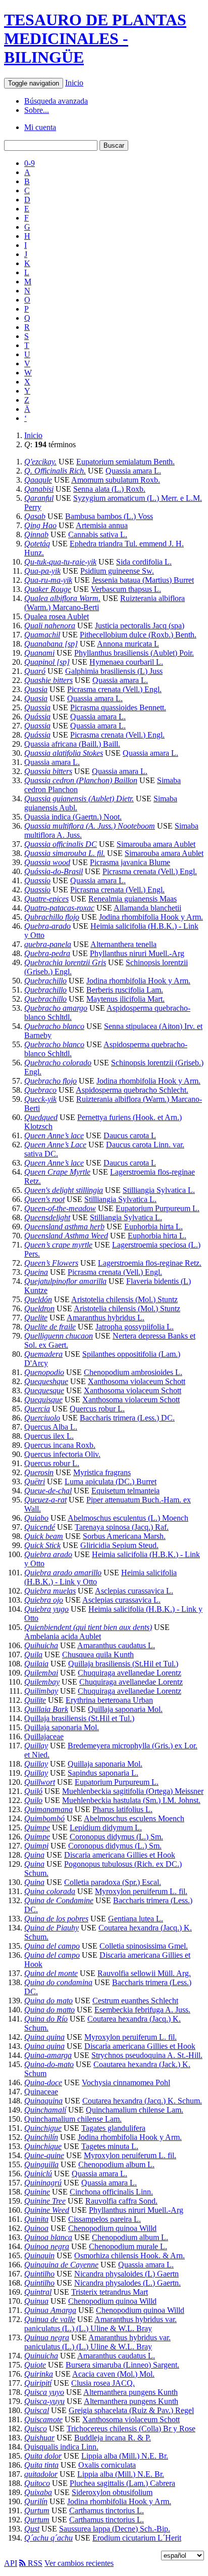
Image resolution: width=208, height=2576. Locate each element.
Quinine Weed (47, 2210)
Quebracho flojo (50, 1081)
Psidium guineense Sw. (117, 571)
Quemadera (43, 1354)
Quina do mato (48, 2001)
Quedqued (41, 1117)
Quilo (33, 1800)
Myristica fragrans (102, 1472)
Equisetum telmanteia (125, 1491)
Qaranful (39, 498)
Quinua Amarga (50, 2310)
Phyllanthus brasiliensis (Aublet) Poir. (134, 653)
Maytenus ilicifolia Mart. (125, 999)
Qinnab (36, 534)
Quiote (35, 2365)
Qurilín (36, 2501)
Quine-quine (44, 2155)
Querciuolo (42, 1418)
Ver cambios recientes (79, 2563)
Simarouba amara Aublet (156, 844)
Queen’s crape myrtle (58, 1245)
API (11, 2563)
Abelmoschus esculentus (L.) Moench (128, 1518)
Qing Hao (40, 525)
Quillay (36, 1746)
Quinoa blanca (48, 2237)
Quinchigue (43, 2128)
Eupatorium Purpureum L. (158, 1208)
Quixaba (38, 2492)
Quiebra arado (48, 1554)
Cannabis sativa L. (98, 534)
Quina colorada (50, 1891)
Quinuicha (41, 2356)
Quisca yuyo (44, 2392)
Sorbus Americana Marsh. (124, 1536)
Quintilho (39, 2274)
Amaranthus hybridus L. (106, 1318)
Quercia (37, 1409)
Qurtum (37, 2510)
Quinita (36, 2219)
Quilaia (36, 1664)
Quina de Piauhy (51, 1928)
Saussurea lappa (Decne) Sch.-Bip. (115, 2529)
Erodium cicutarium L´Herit (137, 2538)
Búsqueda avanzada (56, 101)
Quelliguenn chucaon (59, 1336)
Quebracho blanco (54, 1026)
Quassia (37, 707)
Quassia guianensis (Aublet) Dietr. (79, 799)
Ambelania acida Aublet (63, 1636)
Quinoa (36, 2228)
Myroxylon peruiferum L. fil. (141, 1891)
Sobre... (37, 110)
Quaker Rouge (48, 589)
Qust (32, 2529)
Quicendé (40, 1527)
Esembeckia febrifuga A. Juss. (142, 2010)
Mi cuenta (40, 127)
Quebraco (40, 1090)
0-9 (30, 163)
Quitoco (37, 2483)
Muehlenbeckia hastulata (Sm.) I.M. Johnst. (131, 1800)
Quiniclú (38, 2174)
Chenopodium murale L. (128, 2246)
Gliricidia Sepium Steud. (119, 1545)
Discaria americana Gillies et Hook (120, 1855)
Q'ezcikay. (40, 462)
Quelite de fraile (50, 1327)
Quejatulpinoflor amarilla (65, 1281)
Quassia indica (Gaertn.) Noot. (73, 817)
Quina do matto (49, 2010)
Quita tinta (41, 2465)
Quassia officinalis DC (61, 844)
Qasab (35, 516)
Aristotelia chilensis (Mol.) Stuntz (124, 1299)
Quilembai (41, 1673)
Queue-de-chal (48, 1491)
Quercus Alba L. (51, 1427)
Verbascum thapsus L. (126, 589)
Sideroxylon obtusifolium (112, 2492)
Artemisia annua (102, 525)
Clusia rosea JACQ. (103, 2383)
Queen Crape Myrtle (57, 1172)
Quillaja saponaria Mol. (125, 1709)
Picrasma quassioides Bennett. (118, 707)
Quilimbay (41, 1691)
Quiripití (38, 2383)
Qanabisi (39, 489)
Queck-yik (40, 1099)
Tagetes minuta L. (110, 2146)
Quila (33, 1655)
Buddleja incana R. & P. (113, 2438)
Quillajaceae (44, 1736)
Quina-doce (43, 2083)
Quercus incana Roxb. (60, 1445)
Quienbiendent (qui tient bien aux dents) (88, 1627)
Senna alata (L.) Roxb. (109, 489)
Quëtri (35, 1482)
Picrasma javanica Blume (130, 862)
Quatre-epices (46, 899)
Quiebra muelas (50, 1591)
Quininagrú (43, 2183)
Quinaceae (41, 2092)
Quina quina (44, 2037)
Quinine (37, 2192)
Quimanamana (48, 1809)
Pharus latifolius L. (122, 1809)
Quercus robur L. (97, 1409)
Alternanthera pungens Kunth (131, 2392)
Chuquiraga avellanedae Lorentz (129, 1673)
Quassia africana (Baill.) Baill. (72, 744)
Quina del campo (52, 1946)
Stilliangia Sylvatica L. (159, 1190)
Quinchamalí (45, 2110)
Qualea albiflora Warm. (62, 598)
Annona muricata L (128, 644)
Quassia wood (47, 862)
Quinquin (39, 2256)
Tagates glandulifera (113, 2128)
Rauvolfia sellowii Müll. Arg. (144, 1973)
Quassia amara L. (133, 471)
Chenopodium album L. (116, 2164)
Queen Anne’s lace (54, 1135)
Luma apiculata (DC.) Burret (111, 1482)
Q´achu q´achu (48, 2538)
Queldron (39, 1308)
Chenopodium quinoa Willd (112, 2228)
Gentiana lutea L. (136, 1919)
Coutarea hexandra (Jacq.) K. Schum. (142, 2101)
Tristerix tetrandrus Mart (110, 2292)
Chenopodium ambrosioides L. (133, 1372)
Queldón (38, 1299)
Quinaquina (43, 2101)
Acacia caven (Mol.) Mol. (113, 2374)
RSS (34, 2563)
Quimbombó (44, 1818)
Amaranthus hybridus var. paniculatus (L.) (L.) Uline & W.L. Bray (100, 2324)
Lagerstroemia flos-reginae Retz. (150, 1263)
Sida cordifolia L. (144, 562)
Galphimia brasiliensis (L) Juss (114, 671)
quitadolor (41, 2474)
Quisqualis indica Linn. (61, 2447)
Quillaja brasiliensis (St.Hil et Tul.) (123, 1664)
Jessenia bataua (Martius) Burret (143, 580)
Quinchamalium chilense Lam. (135, 2110)
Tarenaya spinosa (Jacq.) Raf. (122, 1527)
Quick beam (44, 1536)
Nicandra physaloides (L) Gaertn (126, 2274)
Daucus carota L (130, 1135)
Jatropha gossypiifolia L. (135, 1327)
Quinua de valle (50, 2319)
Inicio (74, 83)
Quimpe (37, 1828)
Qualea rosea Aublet (57, 616)
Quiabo (36, 1518)
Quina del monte (51, 1973)
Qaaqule (38, 480)
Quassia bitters (48, 771)
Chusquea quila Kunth (98, 1655)
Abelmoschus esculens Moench (134, 1818)
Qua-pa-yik (42, 571)
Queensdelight (47, 1217)
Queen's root (44, 1199)
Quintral (38, 2292)
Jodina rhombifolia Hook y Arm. (151, 917)
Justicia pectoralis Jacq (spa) (140, 626)
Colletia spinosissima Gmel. (144, 1946)
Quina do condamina (58, 1982)
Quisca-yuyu (44, 2401)
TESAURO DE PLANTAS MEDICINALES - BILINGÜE (95, 38)
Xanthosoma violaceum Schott (137, 1381)
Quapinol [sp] (47, 662)
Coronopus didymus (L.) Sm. (116, 1837)
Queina (36, 1272)
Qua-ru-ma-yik (48, 580)
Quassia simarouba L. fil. (65, 853)
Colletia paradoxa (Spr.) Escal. (113, 1882)
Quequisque (43, 1400)
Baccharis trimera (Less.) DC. (127, 1418)
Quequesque (44, 1390)
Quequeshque (46, 1381)
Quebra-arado (47, 926)
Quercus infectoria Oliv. (62, 1454)
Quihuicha (41, 1645)
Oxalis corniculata (107, 2465)
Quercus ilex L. (49, 1436)
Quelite (36, 1318)
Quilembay (42, 1682)
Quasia (36, 689)
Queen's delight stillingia (64, 1190)
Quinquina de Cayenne (61, 2265)
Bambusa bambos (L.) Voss (109, 516)
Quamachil (42, 635)
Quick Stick (42, 1545)
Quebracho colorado (58, 1063)
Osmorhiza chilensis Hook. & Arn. (129, 2256)
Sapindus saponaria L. (103, 1773)
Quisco (36, 2429)
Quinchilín (41, 2137)
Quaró (35, 671)
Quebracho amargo (56, 1008)
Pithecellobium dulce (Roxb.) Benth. (138, 635)
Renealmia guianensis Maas (133, 899)
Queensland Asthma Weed (66, 1236)
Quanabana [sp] (51, 644)
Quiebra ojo (44, 1600)
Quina (34, 1855)
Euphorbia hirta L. (153, 1227)
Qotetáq (37, 544)
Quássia (37, 717)
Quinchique (43, 2146)
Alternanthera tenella (123, 944)
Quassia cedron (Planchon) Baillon (81, 780)
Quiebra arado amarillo (63, 1573)
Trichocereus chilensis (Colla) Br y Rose (131, 2429)
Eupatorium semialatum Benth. (125, 462)
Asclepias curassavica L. (134, 1591)
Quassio (37, 881)
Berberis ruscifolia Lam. (125, 990)
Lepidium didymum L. (106, 1828)
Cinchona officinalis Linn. (111, 2192)
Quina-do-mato (49, 2064)
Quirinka (39, 2374)
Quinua (36, 2301)
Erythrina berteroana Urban (109, 1700)
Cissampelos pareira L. (105, 2219)
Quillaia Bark (46, 1709)
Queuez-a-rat (45, 1500)
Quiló (33, 1791)
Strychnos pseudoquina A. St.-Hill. (147, 2055)
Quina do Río (46, 2019)
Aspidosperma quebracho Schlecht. (132, 1090)
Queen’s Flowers (51, 1263)
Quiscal (37, 2410)
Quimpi (36, 1846)
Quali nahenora (50, 626)
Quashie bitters (48, 680)
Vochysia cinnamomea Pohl (126, 2083)
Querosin (39, 1472)
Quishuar (39, 2438)
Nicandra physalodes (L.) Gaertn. (127, 2283)
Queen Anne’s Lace (55, 1145)
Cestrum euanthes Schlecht (135, 2001)
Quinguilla (41, 2164)
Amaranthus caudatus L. (116, 1645)
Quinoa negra (47, 2246)
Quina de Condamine (59, 1900)
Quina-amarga (48, 2055)
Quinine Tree (45, 2201)
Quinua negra (47, 2337)
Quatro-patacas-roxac (59, 908)
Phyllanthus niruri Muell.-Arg (137, 953)
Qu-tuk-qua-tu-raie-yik (60, 562)
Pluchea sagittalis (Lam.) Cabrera (122, 2483)
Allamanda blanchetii (147, 908)
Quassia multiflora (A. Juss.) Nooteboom (90, 826)
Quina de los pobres (56, 1919)
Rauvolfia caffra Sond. (121, 2201)
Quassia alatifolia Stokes (64, 753)
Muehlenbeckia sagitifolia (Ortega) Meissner (133, 1791)
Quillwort (40, 1782)
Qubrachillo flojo (52, 917)
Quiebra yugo (46, 1609)
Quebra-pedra (47, 953)
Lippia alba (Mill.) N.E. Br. (125, 2456)
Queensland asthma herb (64, 1227)
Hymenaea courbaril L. (126, 662)
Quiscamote (43, 2419)
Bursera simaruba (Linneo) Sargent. (122, 2365)
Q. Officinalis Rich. (55, 471)
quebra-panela (48, 944)
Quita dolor (43, 2456)
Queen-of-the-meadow (60, 1208)
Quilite (35, 1700)
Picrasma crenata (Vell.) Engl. (114, 689)
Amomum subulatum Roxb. (116, 480)
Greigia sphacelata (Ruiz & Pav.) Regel (131, 2410)
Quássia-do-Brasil (54, 871)
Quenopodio (44, 1372)
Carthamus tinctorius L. (107, 2510)
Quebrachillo (45, 981)
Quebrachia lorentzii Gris (65, 962)
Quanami (39, 653)
